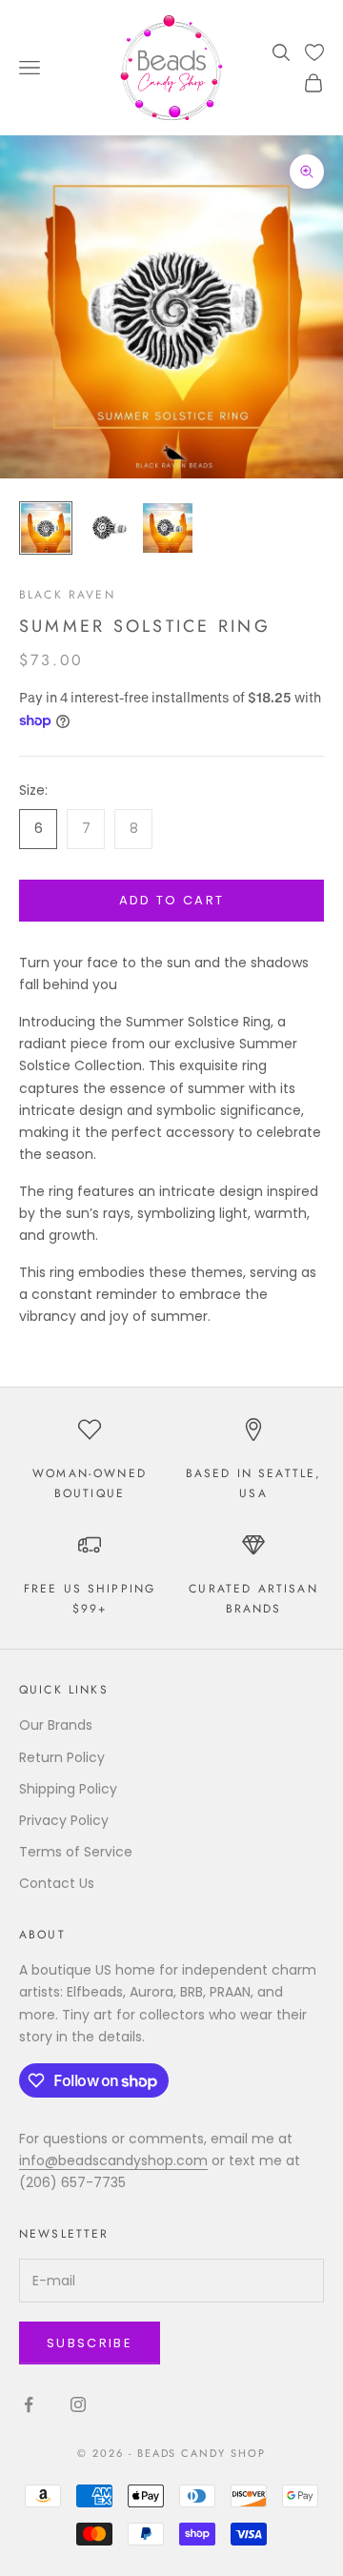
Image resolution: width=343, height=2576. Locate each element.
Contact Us (57, 1883)
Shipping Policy (68, 1789)
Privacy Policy (64, 1820)
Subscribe (90, 2343)
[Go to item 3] (168, 528)
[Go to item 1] (46, 528)
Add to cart (172, 900)
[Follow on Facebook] (29, 2404)
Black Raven (67, 595)
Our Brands (56, 1725)
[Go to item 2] (107, 528)
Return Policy (62, 1757)
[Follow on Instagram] (78, 2404)
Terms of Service (76, 1852)
